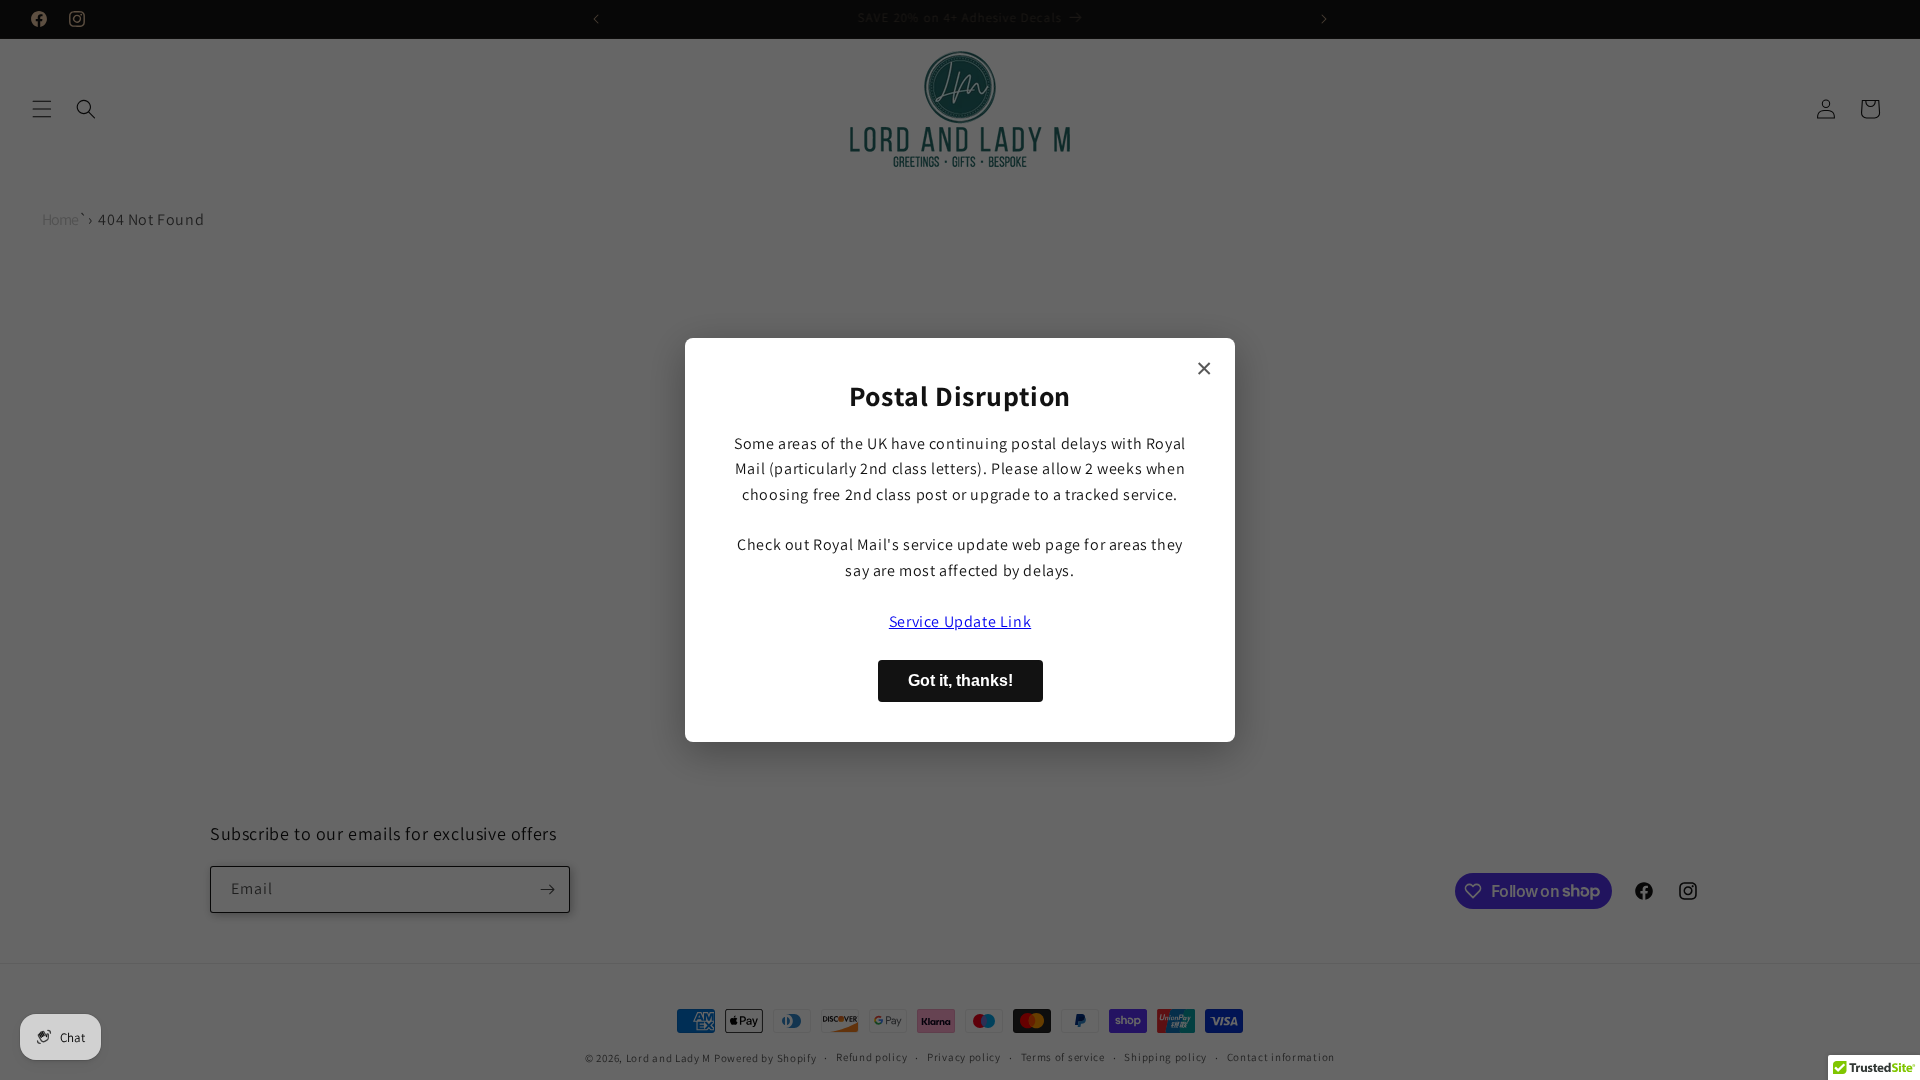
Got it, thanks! (960, 680)
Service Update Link (960, 621)
